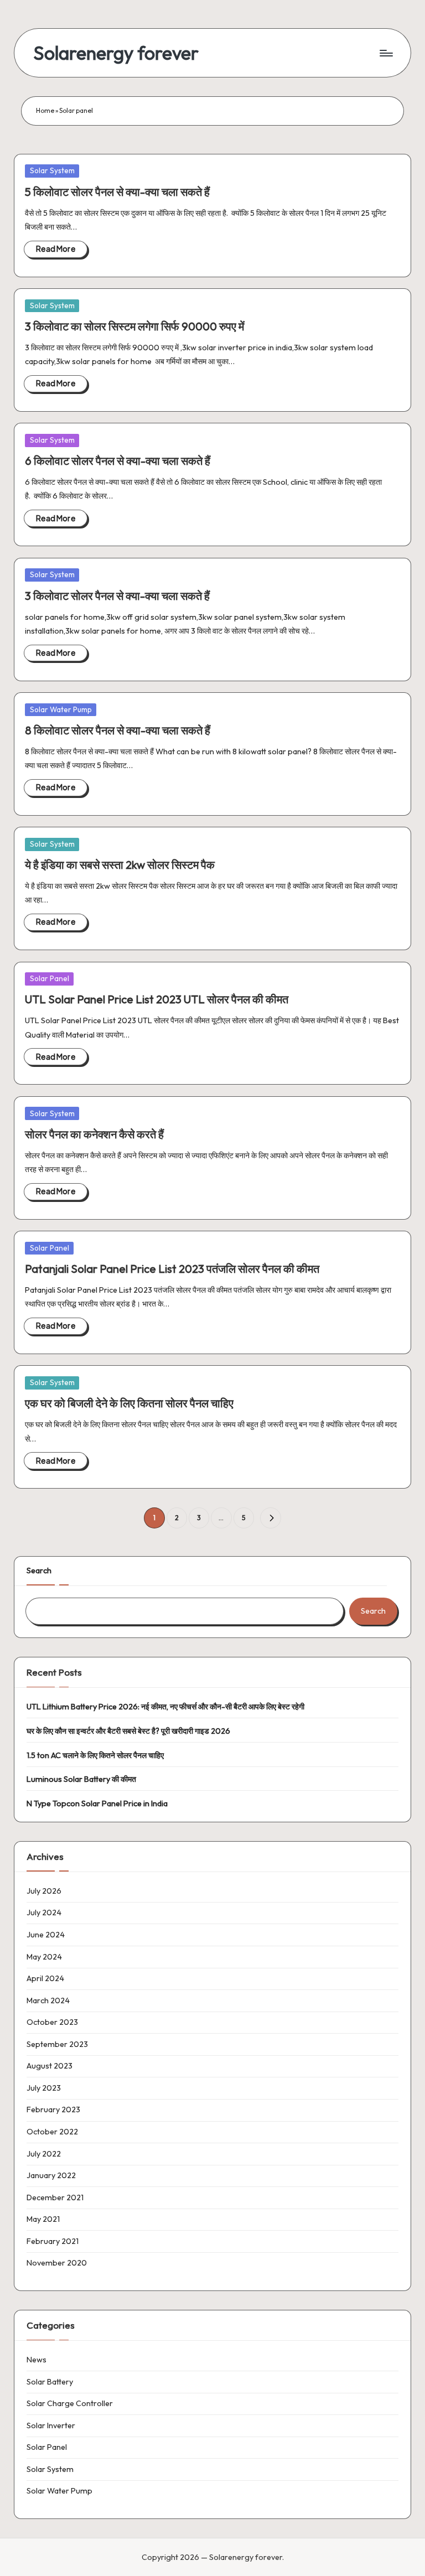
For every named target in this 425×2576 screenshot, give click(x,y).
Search (39, 1571)
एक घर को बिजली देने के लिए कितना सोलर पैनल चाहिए (129, 1403)
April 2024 (45, 1978)
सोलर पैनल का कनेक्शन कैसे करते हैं (94, 1134)
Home (45, 110)
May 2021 (43, 2219)
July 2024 (44, 1912)
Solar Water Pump (61, 709)
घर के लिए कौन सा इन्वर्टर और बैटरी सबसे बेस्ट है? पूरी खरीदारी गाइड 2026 (128, 1731)
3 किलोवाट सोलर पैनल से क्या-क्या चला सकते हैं (117, 596)
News (37, 2360)
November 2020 (57, 2263)
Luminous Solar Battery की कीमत (81, 1779)
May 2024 (44, 1957)
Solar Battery (50, 2382)
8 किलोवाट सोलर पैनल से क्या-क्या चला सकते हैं (118, 730)
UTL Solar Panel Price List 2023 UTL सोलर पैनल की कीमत (157, 999)
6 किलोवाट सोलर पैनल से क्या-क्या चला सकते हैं (118, 461)
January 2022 (51, 2175)
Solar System (52, 170)
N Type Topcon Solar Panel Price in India (97, 1803)
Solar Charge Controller (70, 2403)
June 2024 (46, 1935)
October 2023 (52, 2022)
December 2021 (55, 2197)
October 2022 (52, 2132)
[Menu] (385, 53)
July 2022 (44, 2154)
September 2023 (57, 2044)
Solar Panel (50, 978)
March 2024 (48, 2000)
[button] (270, 1518)
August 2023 (50, 2066)
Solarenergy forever (116, 53)
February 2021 (53, 2241)
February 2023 (53, 2109)
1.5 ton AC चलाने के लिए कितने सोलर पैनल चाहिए (95, 1755)
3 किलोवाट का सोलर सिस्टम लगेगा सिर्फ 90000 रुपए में (134, 326)
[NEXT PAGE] (270, 1518)
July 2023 (44, 2088)
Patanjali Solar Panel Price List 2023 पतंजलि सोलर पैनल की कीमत (172, 1269)
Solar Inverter (51, 2425)
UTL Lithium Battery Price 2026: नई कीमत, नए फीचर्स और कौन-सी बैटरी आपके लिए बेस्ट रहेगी (165, 1707)
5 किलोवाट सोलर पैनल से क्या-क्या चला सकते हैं (117, 192)
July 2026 (44, 1891)
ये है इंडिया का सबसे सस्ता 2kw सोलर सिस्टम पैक (120, 865)
